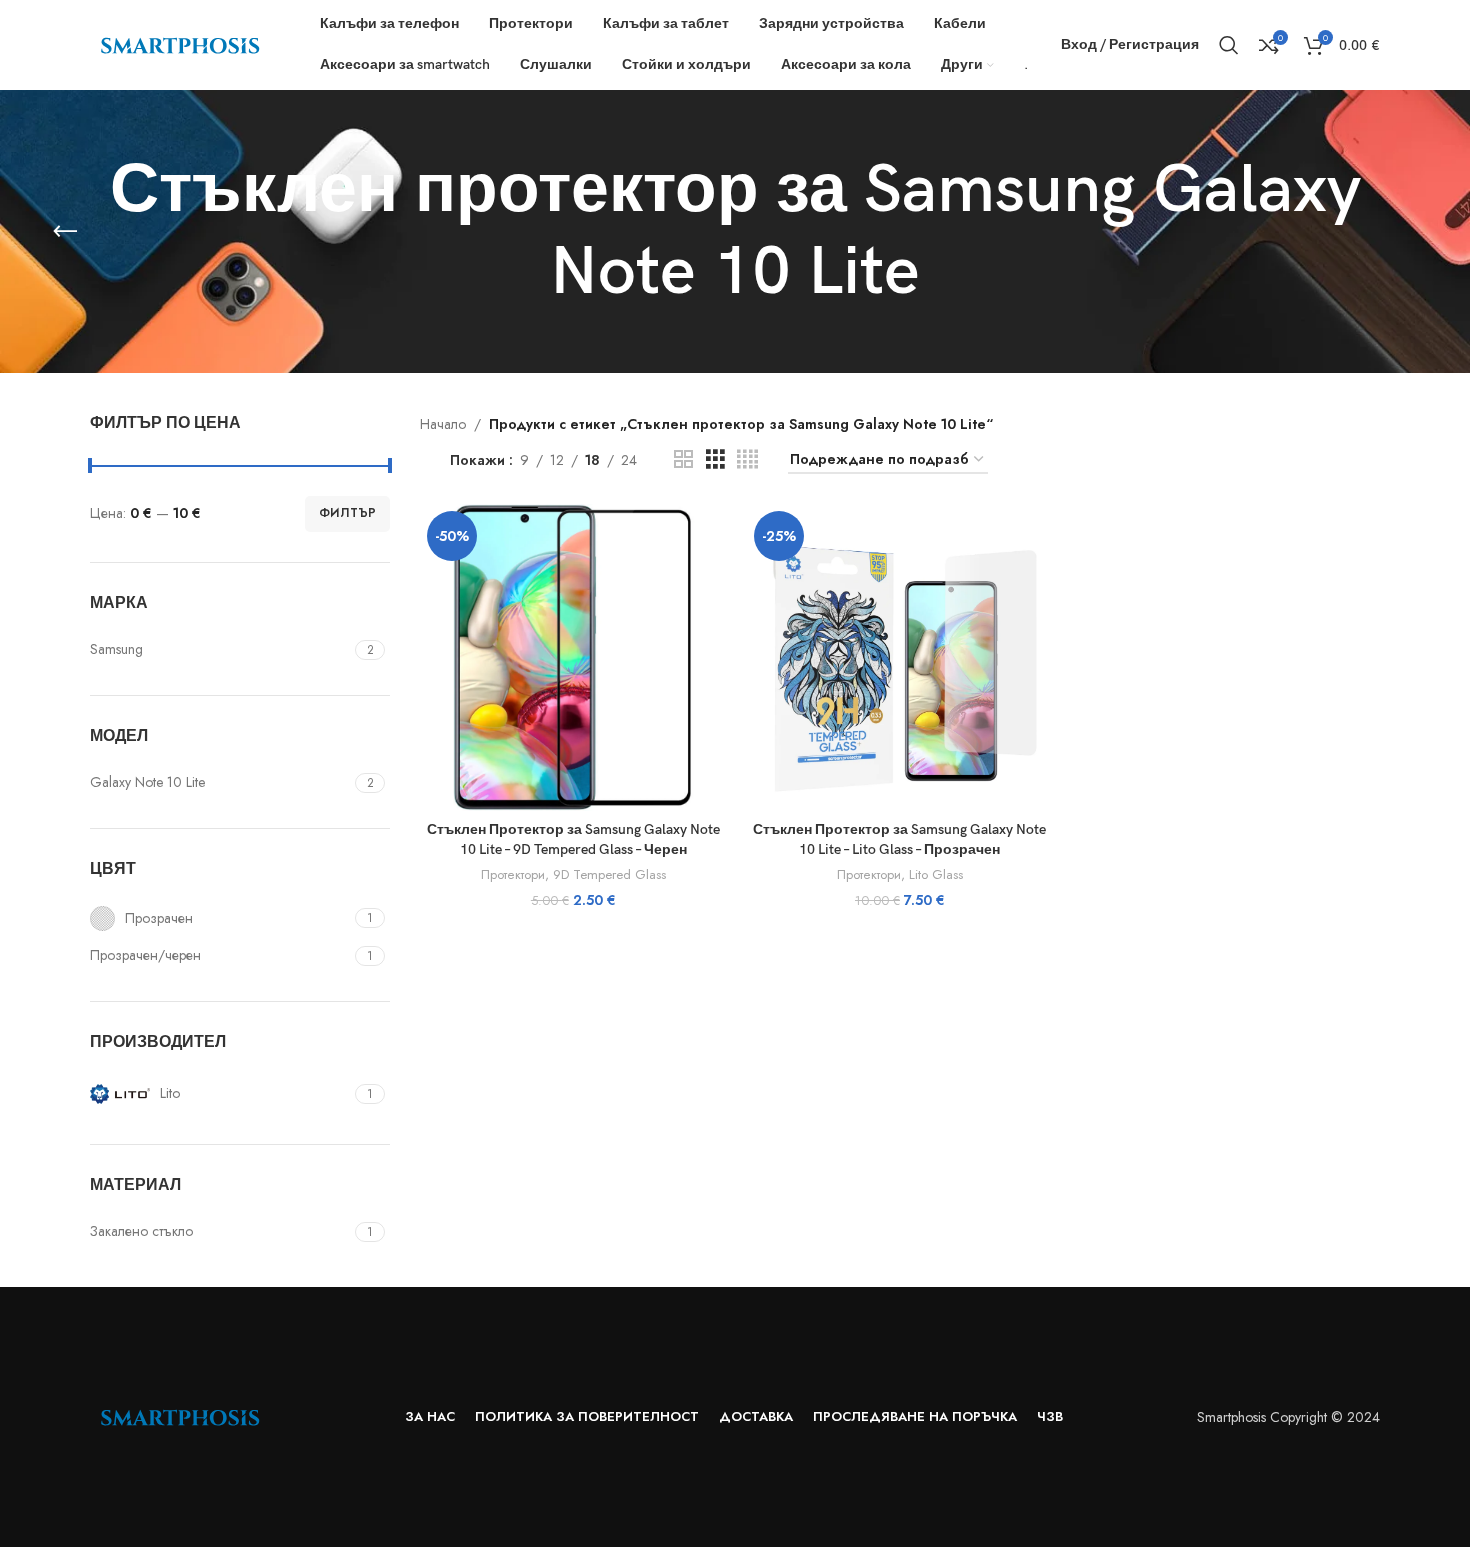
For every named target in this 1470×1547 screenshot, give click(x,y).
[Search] (1229, 45)
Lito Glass (936, 875)
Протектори (513, 875)
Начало (443, 424)
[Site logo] (180, 43)
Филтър (347, 513)
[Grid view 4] (747, 459)
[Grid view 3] (715, 459)
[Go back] (65, 232)
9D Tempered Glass (609, 875)
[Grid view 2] (683, 459)
